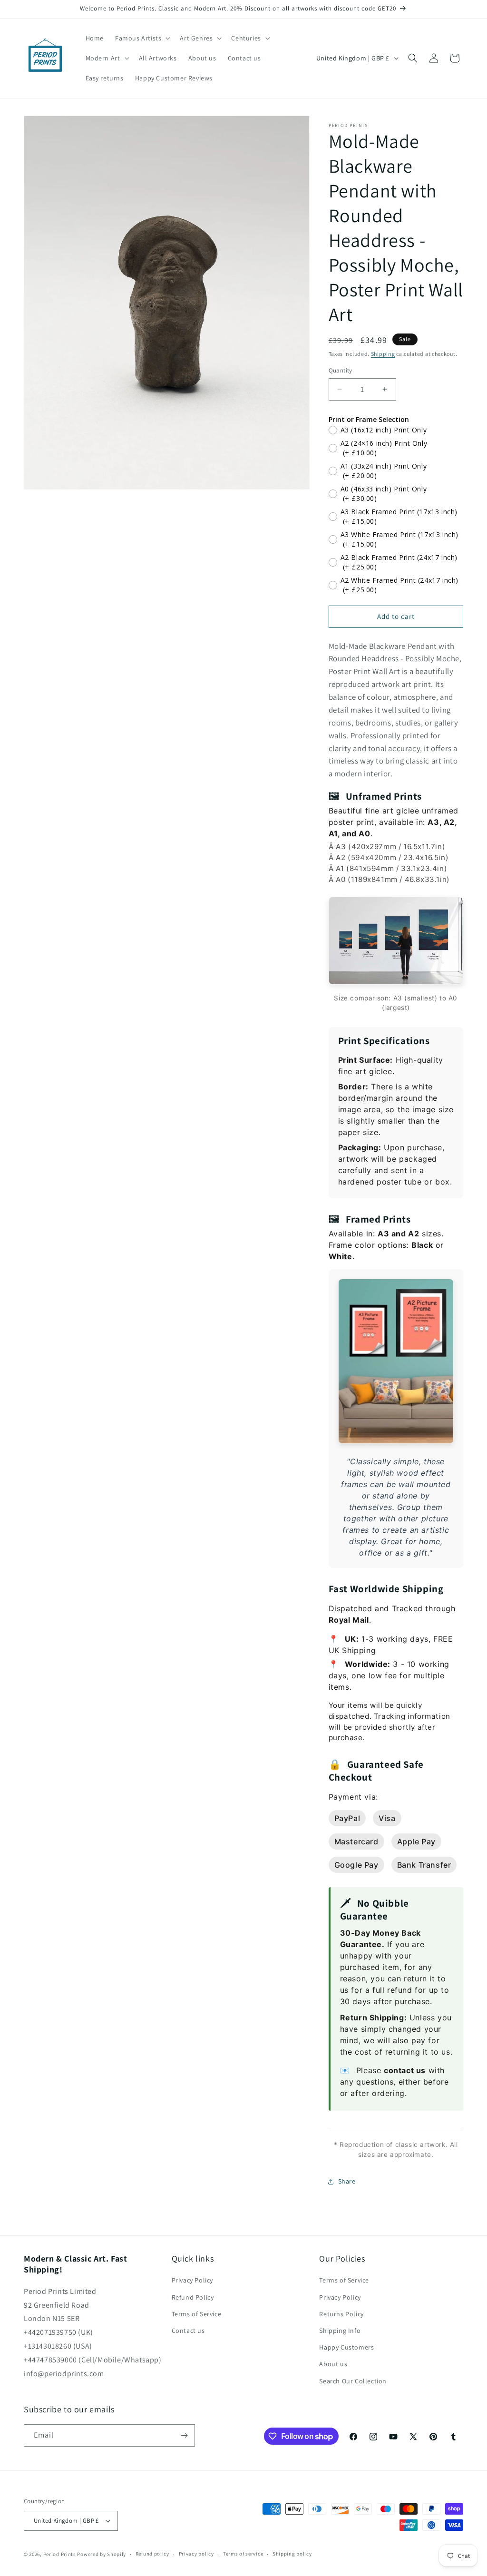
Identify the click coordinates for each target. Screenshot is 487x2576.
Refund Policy (193, 2297)
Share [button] (347, 2181)
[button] (142, 38)
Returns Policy (341, 2314)
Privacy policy (196, 2554)
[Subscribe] (184, 2435)
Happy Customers (346, 2347)
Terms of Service (197, 2314)
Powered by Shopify (102, 2554)
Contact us (188, 2331)
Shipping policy (292, 2554)
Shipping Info (340, 2331)
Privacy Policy (192, 2280)
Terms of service (243, 2554)
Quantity (341, 370)
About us (333, 2364)
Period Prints (60, 2554)
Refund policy (152, 2554)
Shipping (383, 354)
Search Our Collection (353, 2381)
